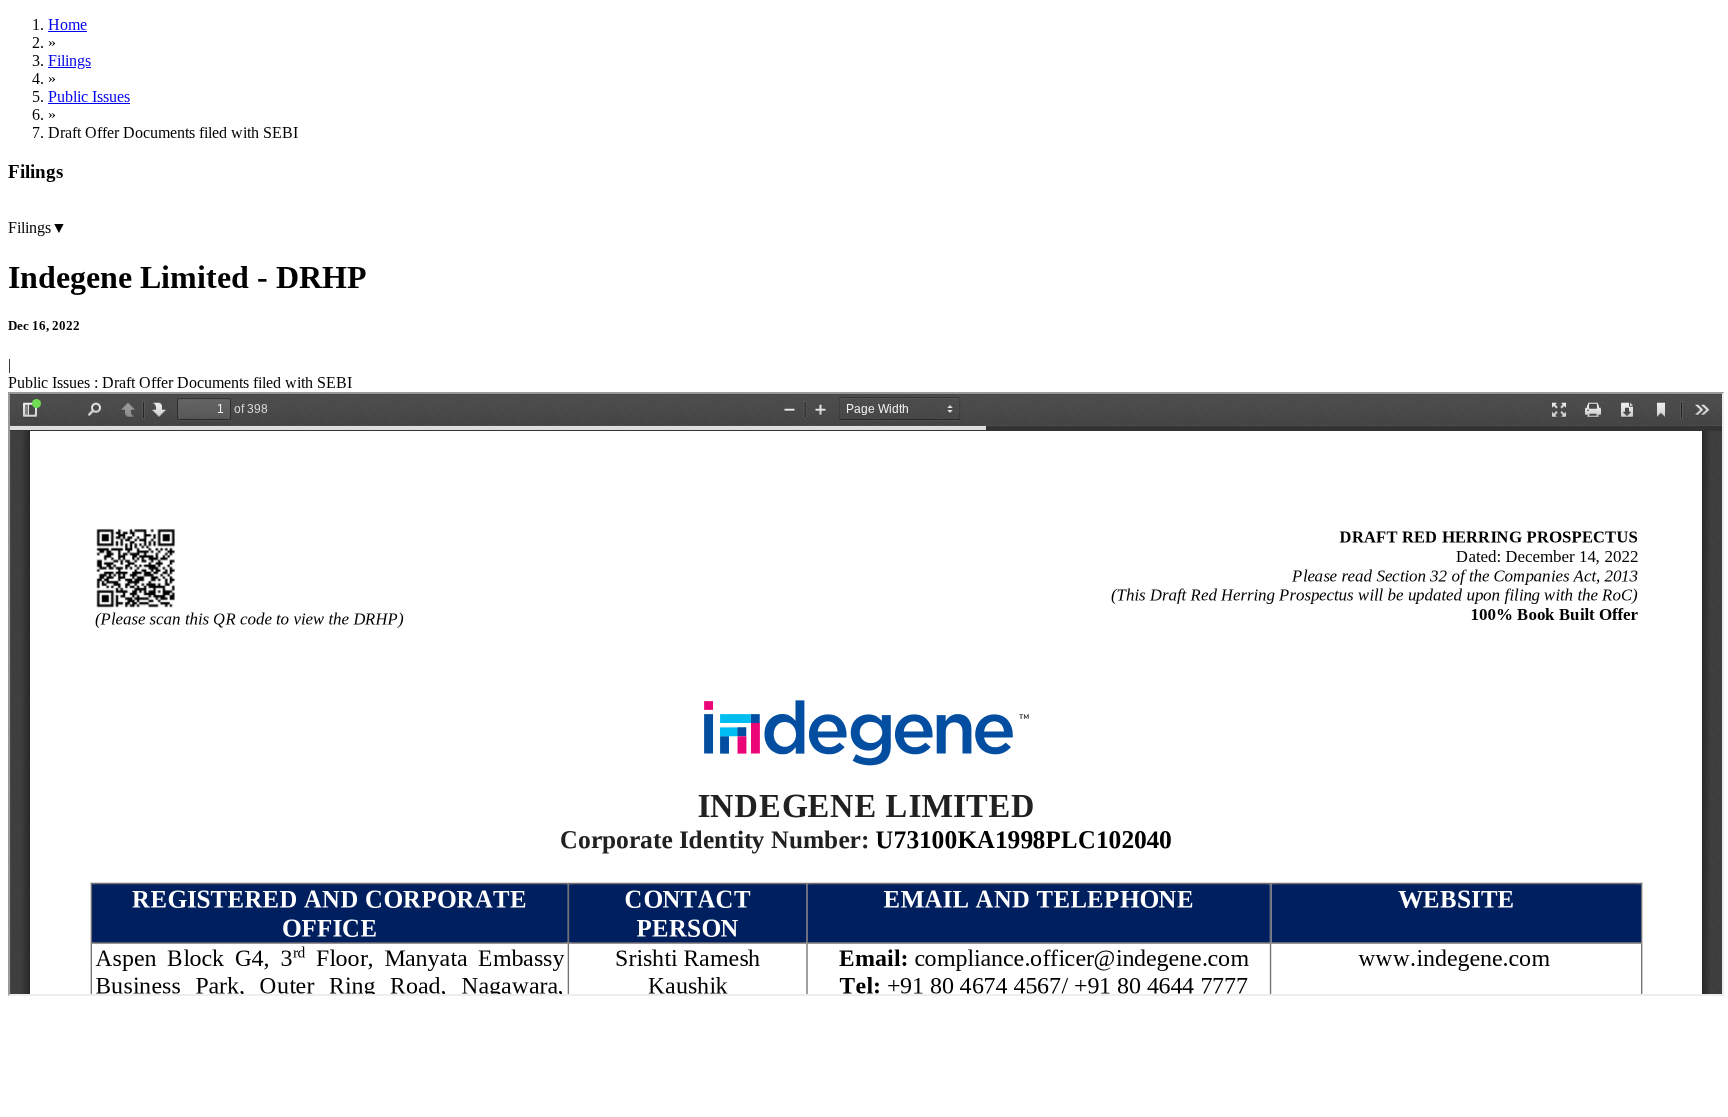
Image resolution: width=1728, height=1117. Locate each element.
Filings (69, 60)
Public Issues (89, 96)
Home (67, 24)
